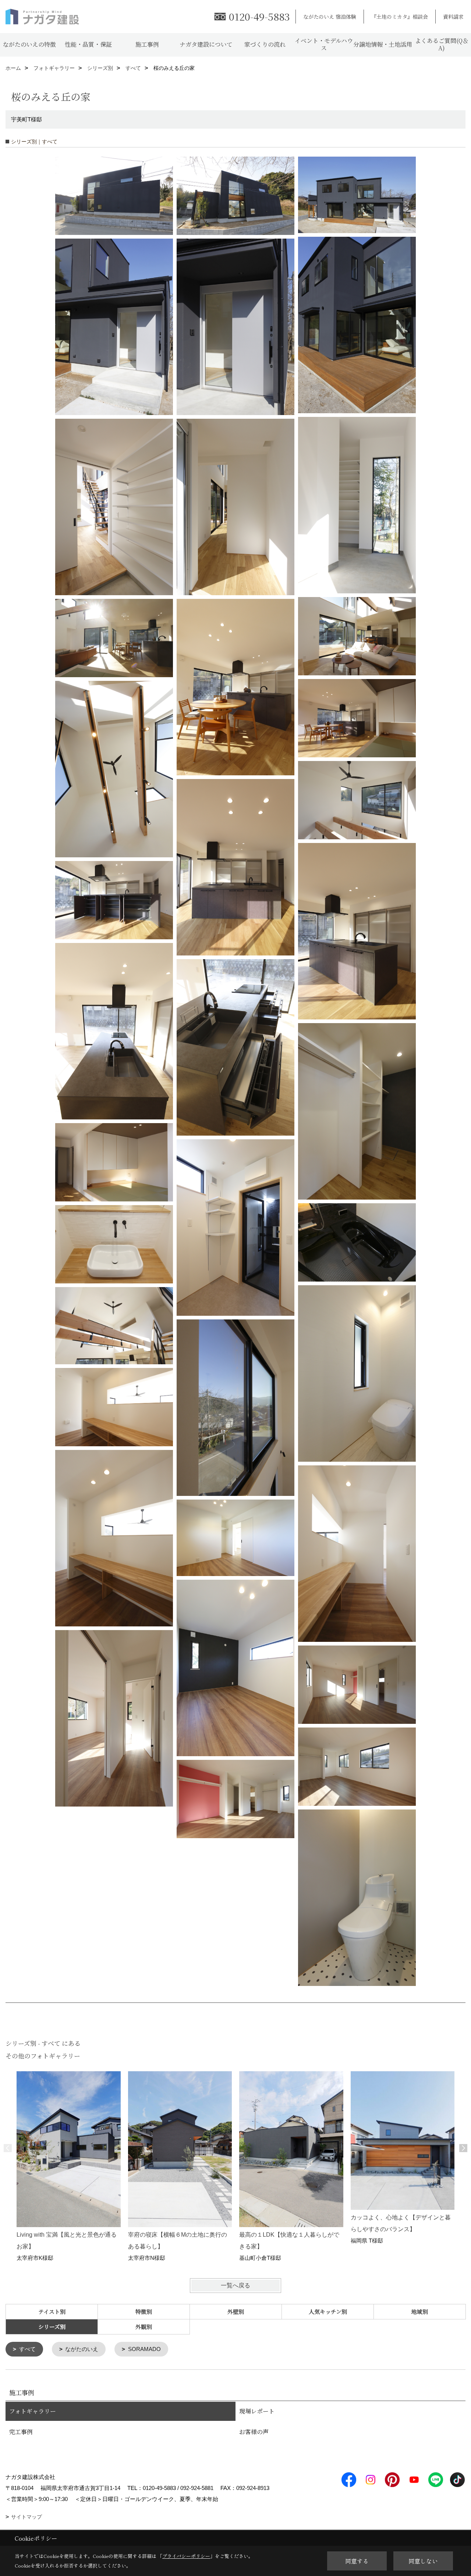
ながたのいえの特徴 (29, 44)
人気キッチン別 (328, 2311)
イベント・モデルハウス (324, 44)
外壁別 (236, 2311)
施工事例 (147, 44)
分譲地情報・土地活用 (383, 44)
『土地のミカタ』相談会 (400, 17)
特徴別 (144, 2311)
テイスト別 (52, 2311)
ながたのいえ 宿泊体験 (330, 17)
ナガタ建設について (206, 44)
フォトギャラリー (33, 2411)
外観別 (144, 2327)
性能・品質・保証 (88, 44)
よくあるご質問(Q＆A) (442, 44)
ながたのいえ (82, 2349)
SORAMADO (144, 2349)
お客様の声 (254, 2432)
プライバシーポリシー (186, 2556)
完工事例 (21, 2432)
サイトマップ (26, 2517)
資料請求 (453, 17)
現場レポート (257, 2411)
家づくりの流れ (265, 44)
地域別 (420, 2311)
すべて (27, 2349)
